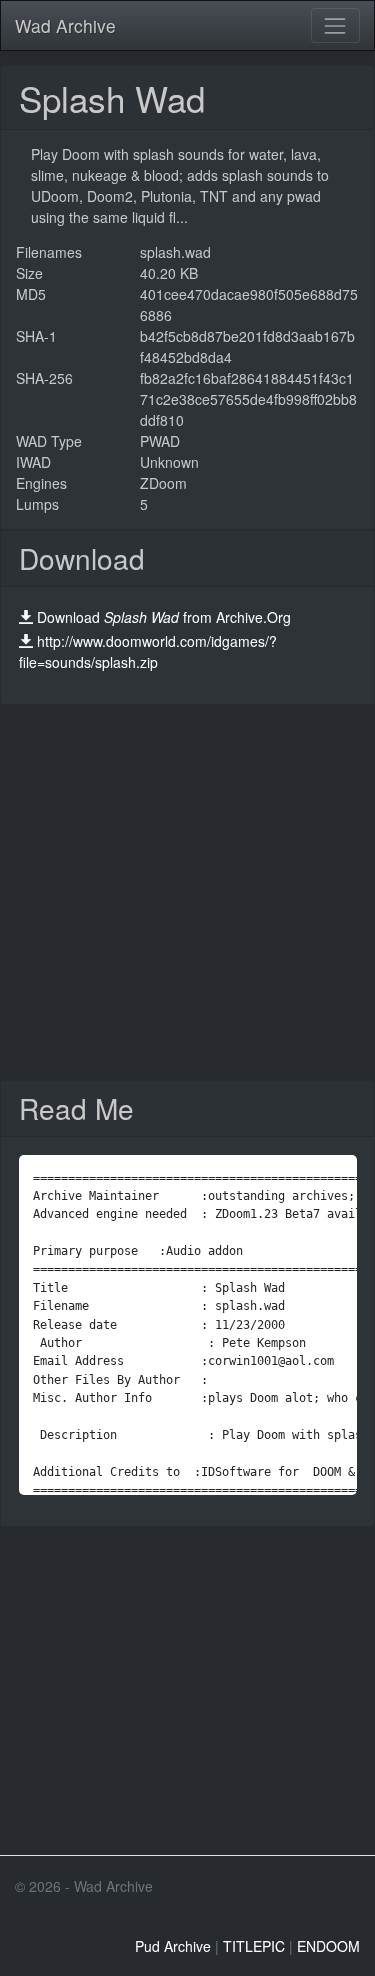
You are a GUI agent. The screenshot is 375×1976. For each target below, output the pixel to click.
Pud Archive (173, 1946)
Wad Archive (65, 25)
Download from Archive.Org (164, 617)
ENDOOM (328, 1946)
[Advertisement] (187, 892)
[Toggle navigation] (335, 25)
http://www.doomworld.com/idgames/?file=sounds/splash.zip (148, 651)
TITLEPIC (254, 1946)
